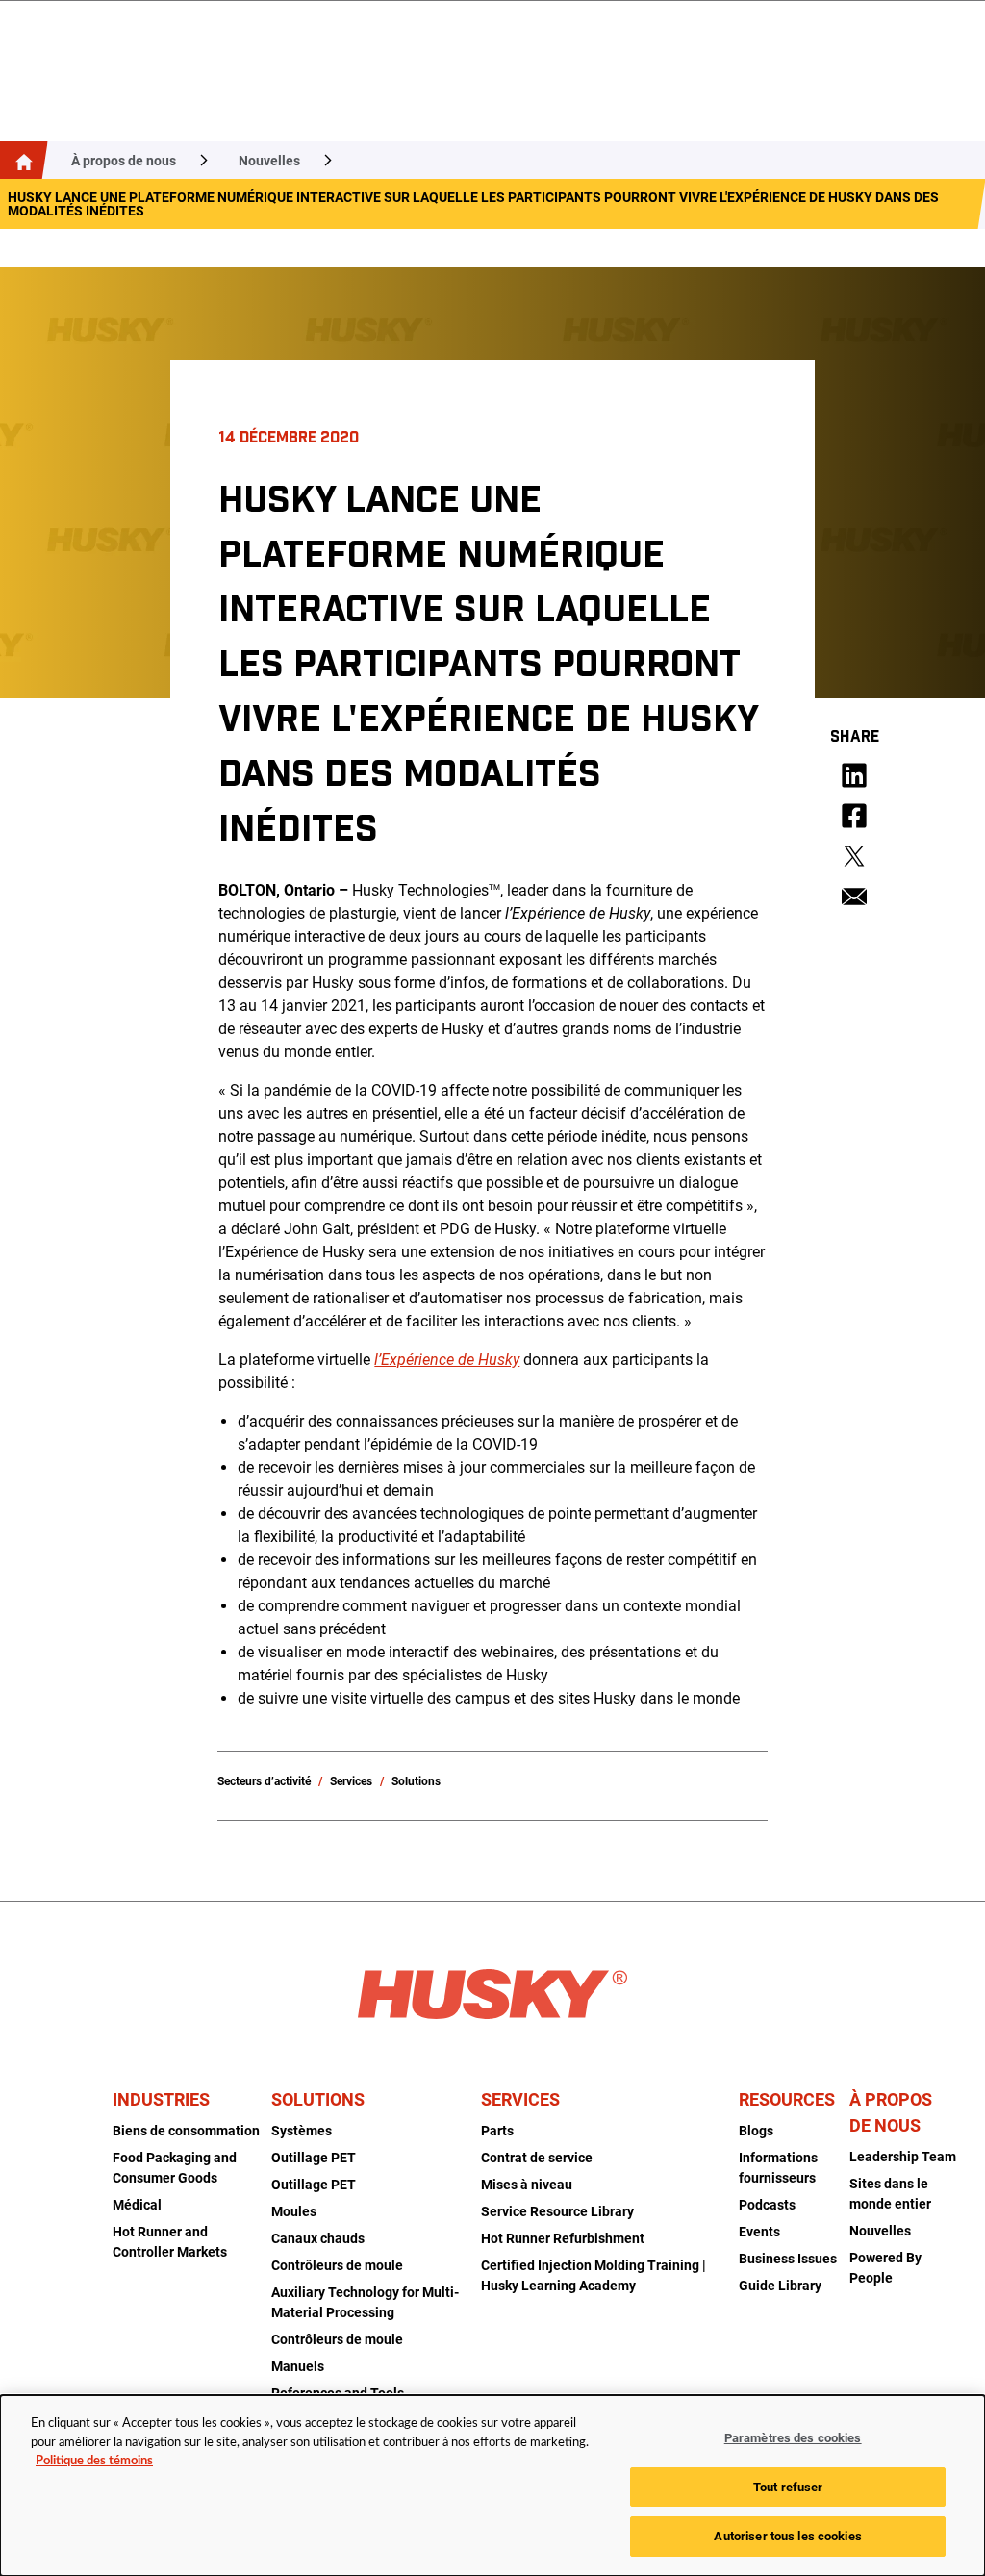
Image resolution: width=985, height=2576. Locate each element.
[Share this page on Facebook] (854, 816)
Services (351, 1781)
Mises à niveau (527, 2185)
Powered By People (885, 2268)
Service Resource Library (557, 2211)
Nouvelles (269, 161)
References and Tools (338, 2393)
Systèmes (302, 2131)
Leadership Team (903, 2157)
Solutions (416, 1781)
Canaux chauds (318, 2238)
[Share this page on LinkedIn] (854, 775)
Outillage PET (314, 2158)
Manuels (298, 2366)
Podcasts (767, 2205)
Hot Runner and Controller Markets (170, 2242)
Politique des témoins (94, 2461)
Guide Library (780, 2286)
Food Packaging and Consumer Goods (175, 2168)
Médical (137, 2205)
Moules (294, 2211)
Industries (161, 2099)
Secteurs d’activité (264, 1781)
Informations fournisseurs (778, 2168)
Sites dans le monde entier (890, 2194)
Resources (787, 2099)
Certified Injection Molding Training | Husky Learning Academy (594, 2275)
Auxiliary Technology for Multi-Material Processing (365, 2302)
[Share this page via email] (854, 897)
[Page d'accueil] (20, 160)
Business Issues (788, 2259)
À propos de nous (124, 161)
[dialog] (492, 2486)
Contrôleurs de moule (337, 2265)
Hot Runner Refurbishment (563, 2238)
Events (759, 2232)
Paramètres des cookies (793, 2438)
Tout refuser (788, 2487)
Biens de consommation (186, 2131)
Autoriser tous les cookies (787, 2536)
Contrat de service (537, 2158)
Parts (497, 2131)
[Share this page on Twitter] (854, 856)
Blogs (756, 2131)
